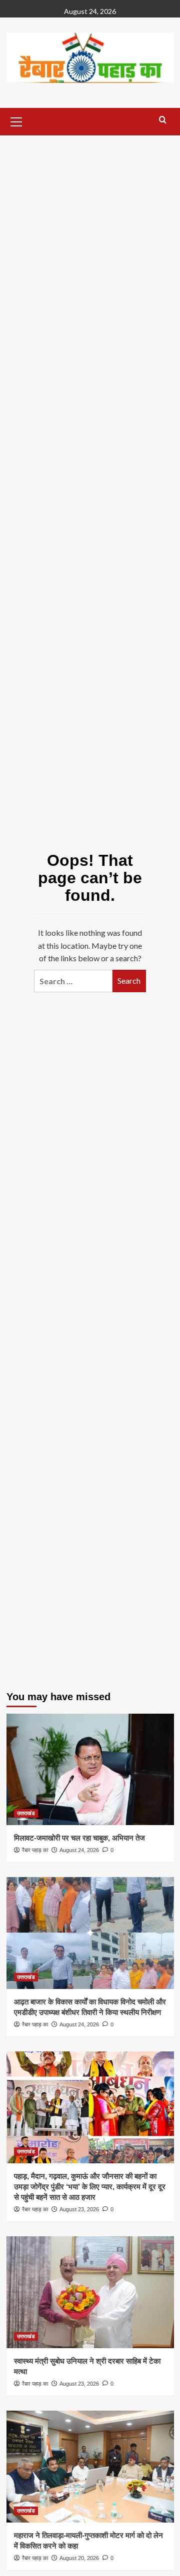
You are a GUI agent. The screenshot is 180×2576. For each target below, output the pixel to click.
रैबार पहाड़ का (35, 1850)
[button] (16, 120)
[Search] (163, 120)
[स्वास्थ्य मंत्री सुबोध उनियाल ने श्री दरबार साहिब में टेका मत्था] (90, 2292)
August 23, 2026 (79, 2209)
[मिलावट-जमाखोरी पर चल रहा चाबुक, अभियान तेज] (90, 1769)
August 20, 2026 (79, 2558)
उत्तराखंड (26, 1813)
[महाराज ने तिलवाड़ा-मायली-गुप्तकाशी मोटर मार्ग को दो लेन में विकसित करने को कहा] (90, 2466)
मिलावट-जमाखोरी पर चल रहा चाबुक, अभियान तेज (79, 1838)
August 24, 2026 (79, 1850)
